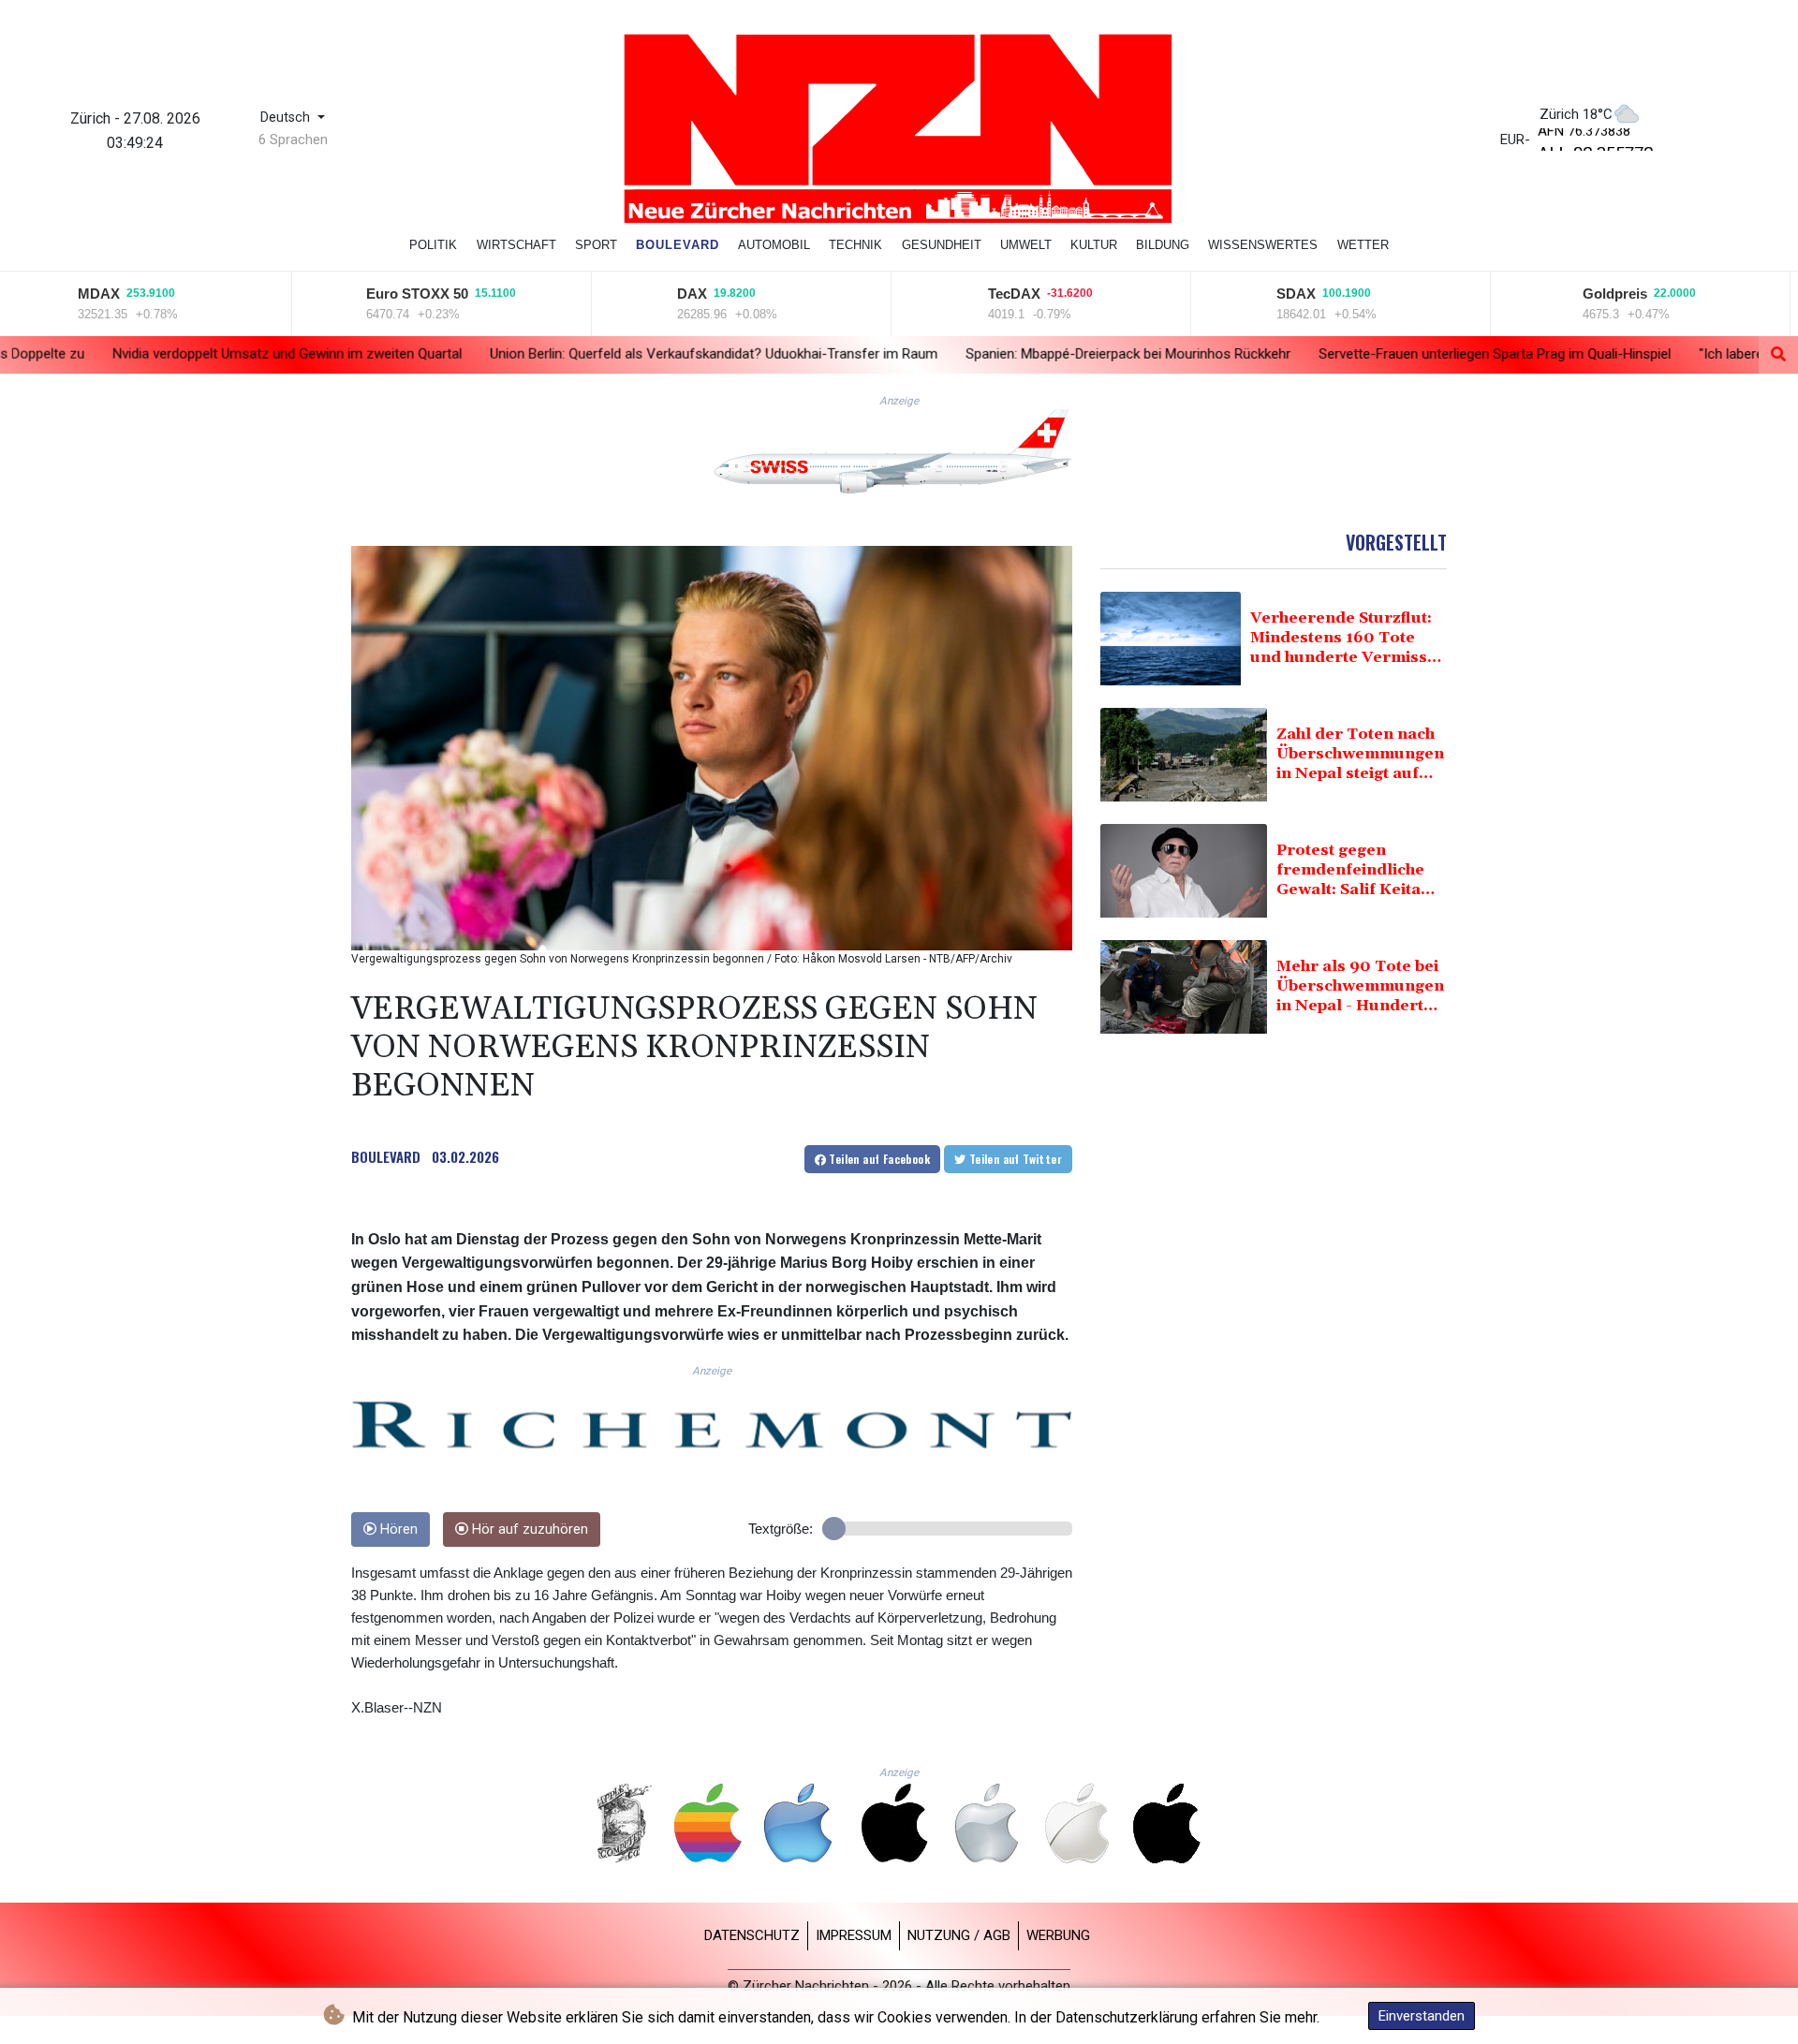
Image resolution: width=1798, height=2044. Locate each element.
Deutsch (287, 118)
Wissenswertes (1263, 245)
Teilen (878, 1159)
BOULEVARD (386, 1156)
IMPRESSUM (854, 1935)
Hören (397, 1529)
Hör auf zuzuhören (528, 1529)
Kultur (1094, 245)
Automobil (774, 245)
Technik (855, 245)
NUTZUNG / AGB (959, 1935)
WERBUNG (1058, 1935)
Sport (596, 245)
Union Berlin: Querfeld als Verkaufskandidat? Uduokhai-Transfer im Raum (509, 353)
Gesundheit (942, 245)
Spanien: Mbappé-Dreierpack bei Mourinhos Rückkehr (924, 353)
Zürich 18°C (1576, 114)
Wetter (1363, 245)
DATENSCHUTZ (752, 1935)
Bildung (1163, 245)
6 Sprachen (293, 140)
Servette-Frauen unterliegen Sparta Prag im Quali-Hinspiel (1290, 354)
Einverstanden (1422, 2016)
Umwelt (1026, 245)
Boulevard (678, 245)
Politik (433, 245)
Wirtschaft (516, 245)
